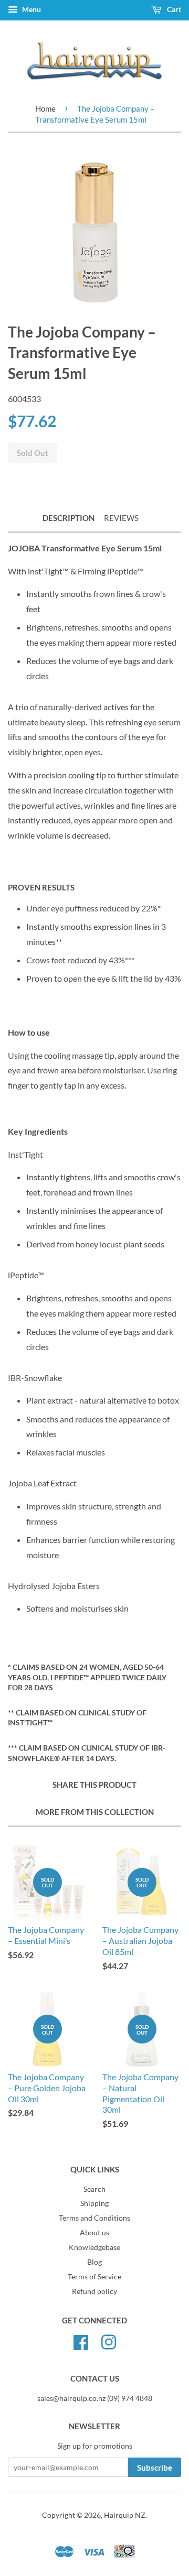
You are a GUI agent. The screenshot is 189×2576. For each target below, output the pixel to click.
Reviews (121, 518)
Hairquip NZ (125, 2515)
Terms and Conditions (94, 2218)
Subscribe (155, 2468)
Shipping (94, 2203)
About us (94, 2233)
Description (69, 518)
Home (45, 108)
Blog (94, 2262)
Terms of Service (94, 2277)
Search (94, 2189)
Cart (173, 9)
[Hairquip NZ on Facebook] (81, 2341)
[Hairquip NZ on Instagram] (109, 2341)
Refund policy (94, 2291)
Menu (31, 9)
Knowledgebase (94, 2247)
